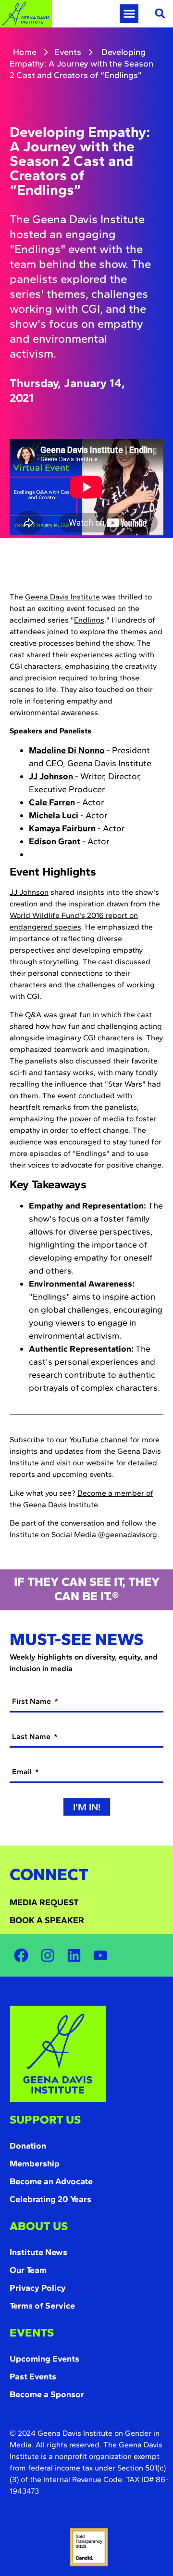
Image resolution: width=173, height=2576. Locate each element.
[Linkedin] (74, 1955)
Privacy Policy (38, 2288)
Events (68, 52)
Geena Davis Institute (62, 597)
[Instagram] (48, 1955)
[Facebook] (21, 1955)
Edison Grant (55, 841)
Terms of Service (42, 2306)
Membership (35, 2164)
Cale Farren (52, 802)
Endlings (89, 620)
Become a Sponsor (47, 2394)
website (100, 1463)
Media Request (44, 1902)
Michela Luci (54, 815)
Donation (28, 2146)
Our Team (28, 2270)
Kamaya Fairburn (62, 828)
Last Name (32, 1736)
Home (25, 52)
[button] (129, 14)
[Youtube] (100, 1955)
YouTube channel (99, 1440)
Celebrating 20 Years (50, 2199)
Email (23, 1772)
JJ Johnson (29, 892)
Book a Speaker (47, 1920)
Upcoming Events (44, 2359)
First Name (32, 1701)
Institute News (38, 2252)
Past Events (33, 2377)
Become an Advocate (51, 2181)
